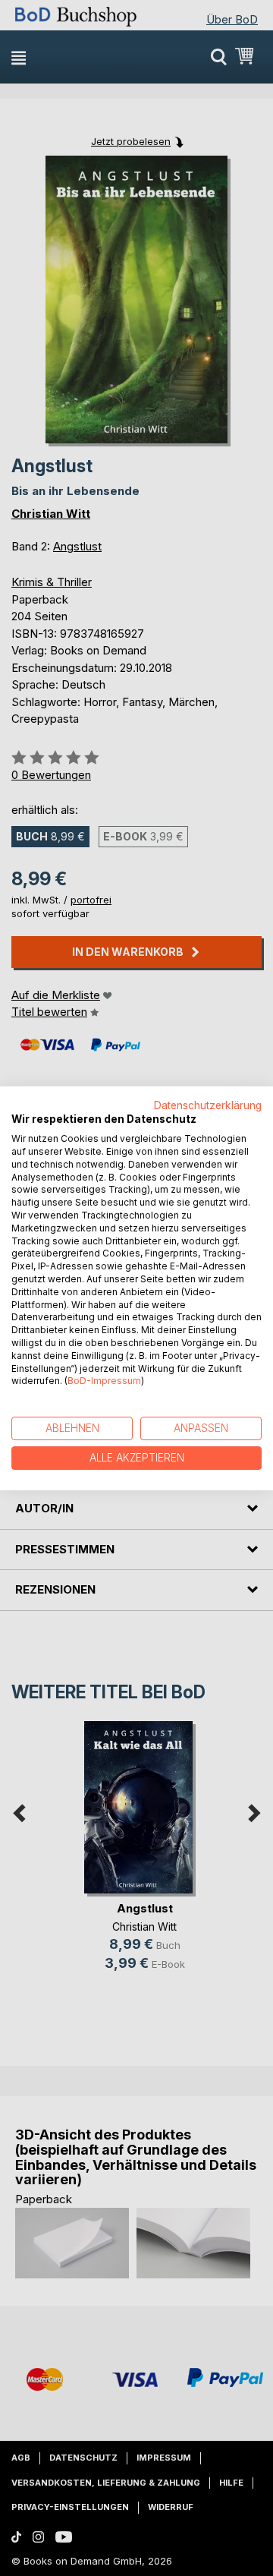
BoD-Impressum (104, 1381)
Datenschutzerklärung (208, 1105)
